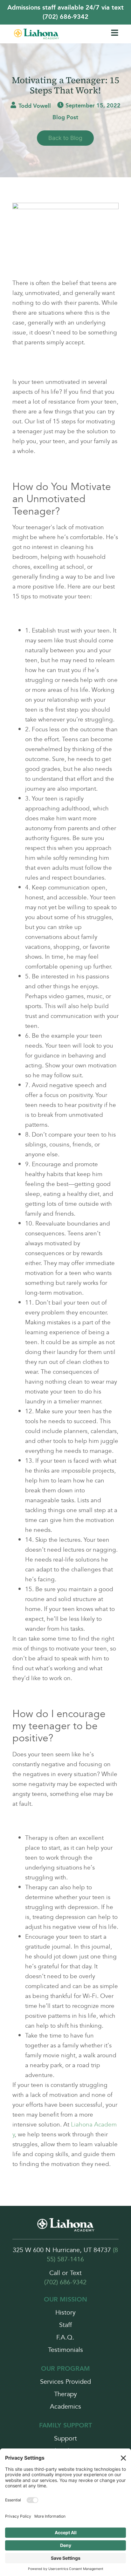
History (65, 2313)
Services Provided (65, 2382)
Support (65, 2439)
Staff (65, 2325)
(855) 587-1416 (82, 2255)
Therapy (65, 2394)
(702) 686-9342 (65, 2282)
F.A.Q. (65, 2338)
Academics (65, 2407)
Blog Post (65, 117)
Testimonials (65, 2350)
